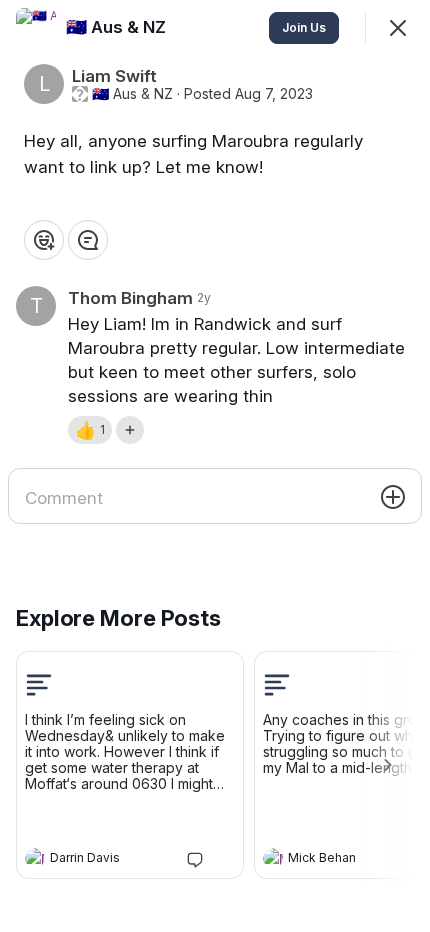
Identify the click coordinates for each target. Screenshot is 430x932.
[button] (90, 430)
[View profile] (35, 858)
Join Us (304, 27)
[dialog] (215, 466)
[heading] (110, 860)
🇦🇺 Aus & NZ (132, 94)
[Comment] (88, 240)
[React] (44, 240)
